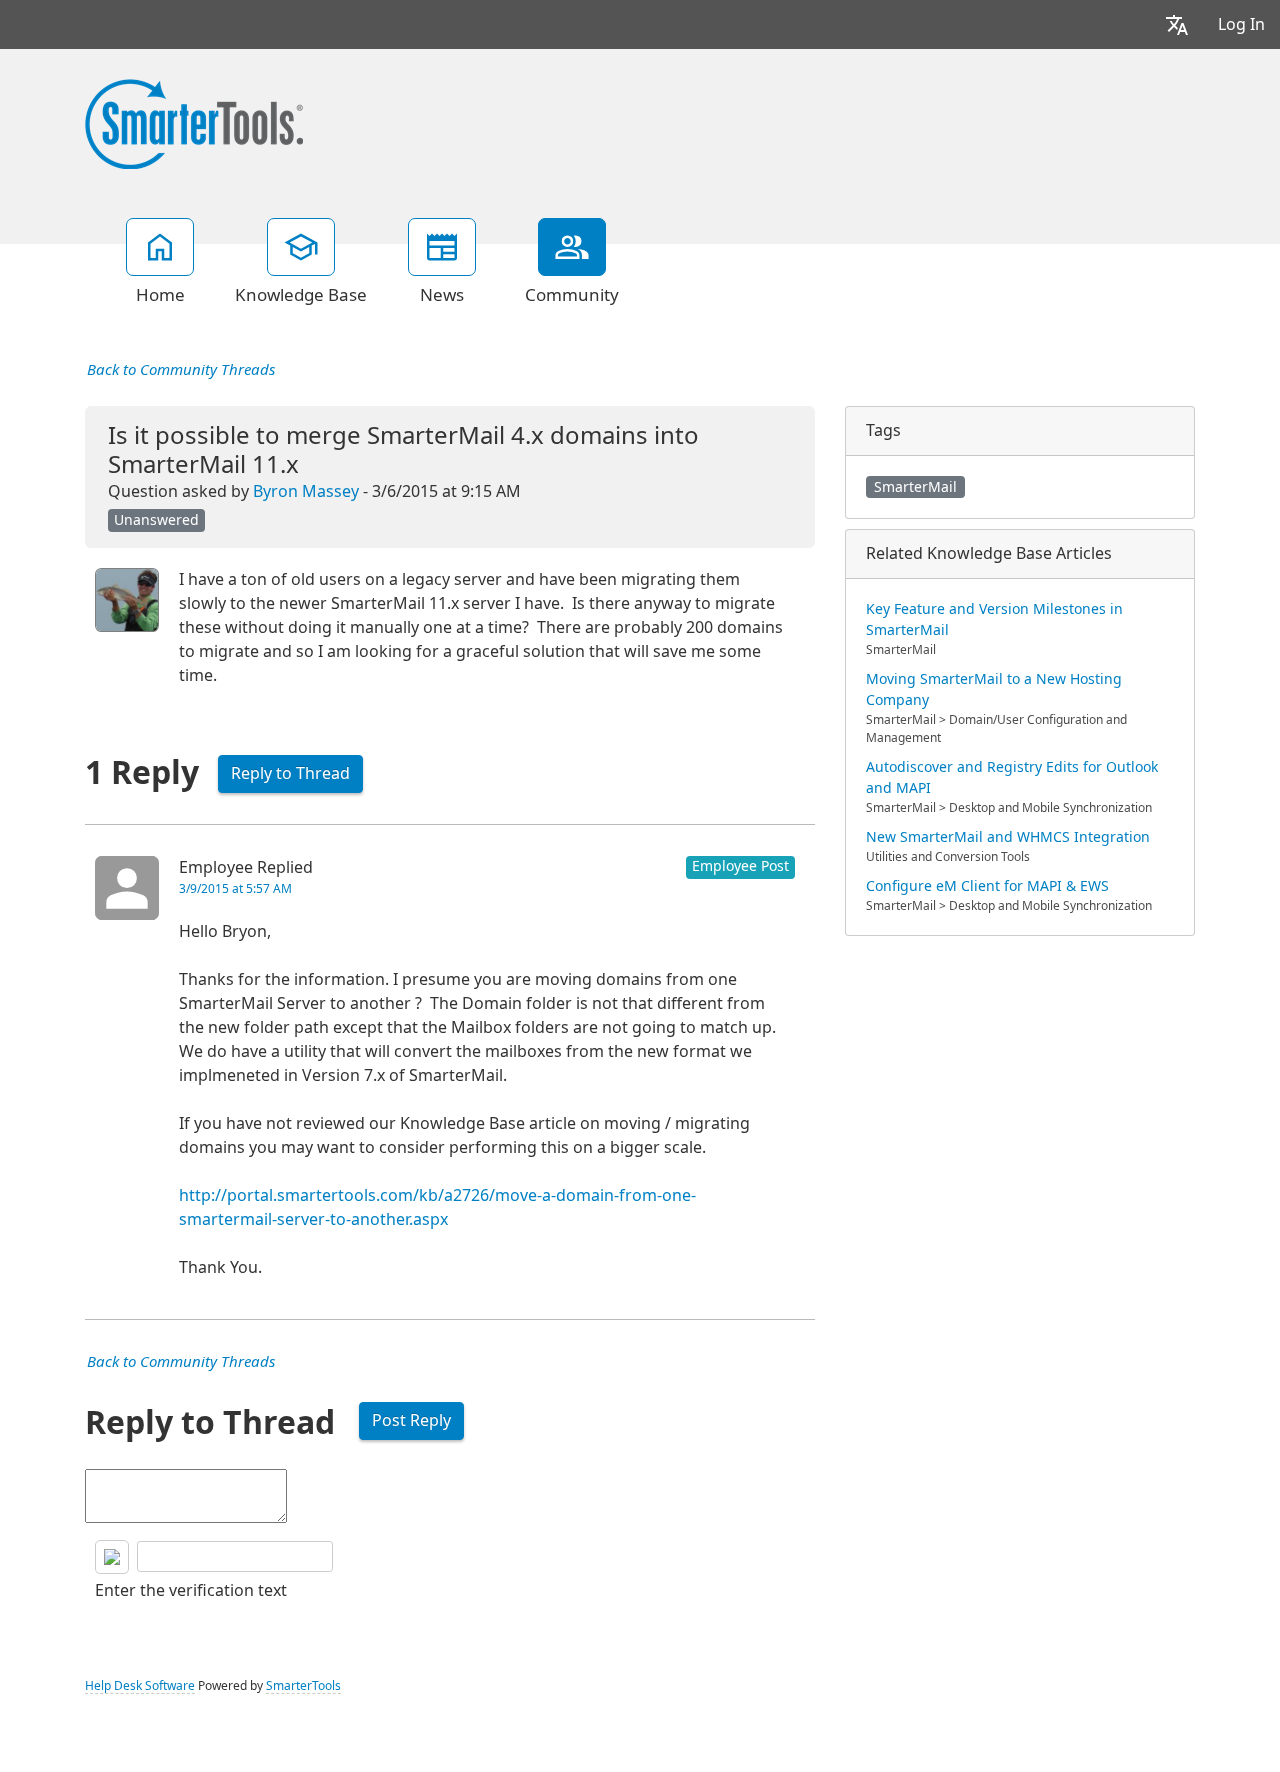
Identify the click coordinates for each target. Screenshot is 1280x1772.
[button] (1177, 24)
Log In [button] (1241, 24)
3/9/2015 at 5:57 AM (235, 889)
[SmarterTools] (194, 122)
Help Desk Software (140, 1686)
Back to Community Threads (181, 370)
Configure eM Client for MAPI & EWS (987, 886)
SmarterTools (303, 1686)
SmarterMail (915, 487)
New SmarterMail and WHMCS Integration (1008, 837)
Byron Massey (306, 491)
